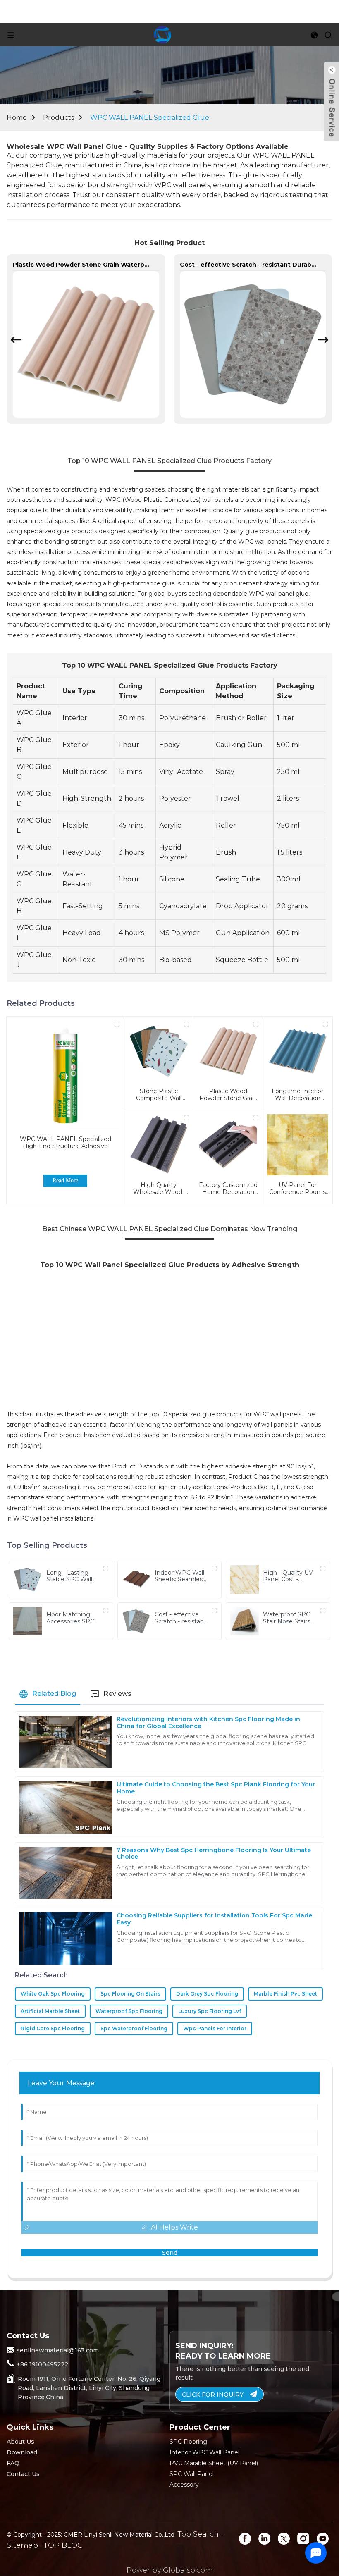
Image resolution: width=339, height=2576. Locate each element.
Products (58, 118)
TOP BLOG (63, 2545)
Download (22, 2452)
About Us (20, 2442)
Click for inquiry (213, 2395)
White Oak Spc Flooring (53, 1994)
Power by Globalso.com (170, 2570)
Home (17, 118)
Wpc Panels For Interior (215, 2028)
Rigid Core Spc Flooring (53, 2028)
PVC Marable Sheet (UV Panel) (214, 2463)
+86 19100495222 (42, 2364)
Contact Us (23, 2474)
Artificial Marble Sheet (50, 2011)
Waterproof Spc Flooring (129, 2011)
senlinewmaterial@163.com (58, 2350)
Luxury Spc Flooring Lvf (210, 2011)
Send (170, 2253)
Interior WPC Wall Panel (204, 2452)
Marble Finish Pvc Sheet (285, 1994)
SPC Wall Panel (192, 2474)
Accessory (184, 2485)
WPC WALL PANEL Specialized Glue (150, 118)
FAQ (13, 2463)
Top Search (198, 2534)
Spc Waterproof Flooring (134, 2028)
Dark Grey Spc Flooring (207, 1994)
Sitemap (22, 2545)
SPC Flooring (188, 2442)
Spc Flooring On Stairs (130, 1994)
